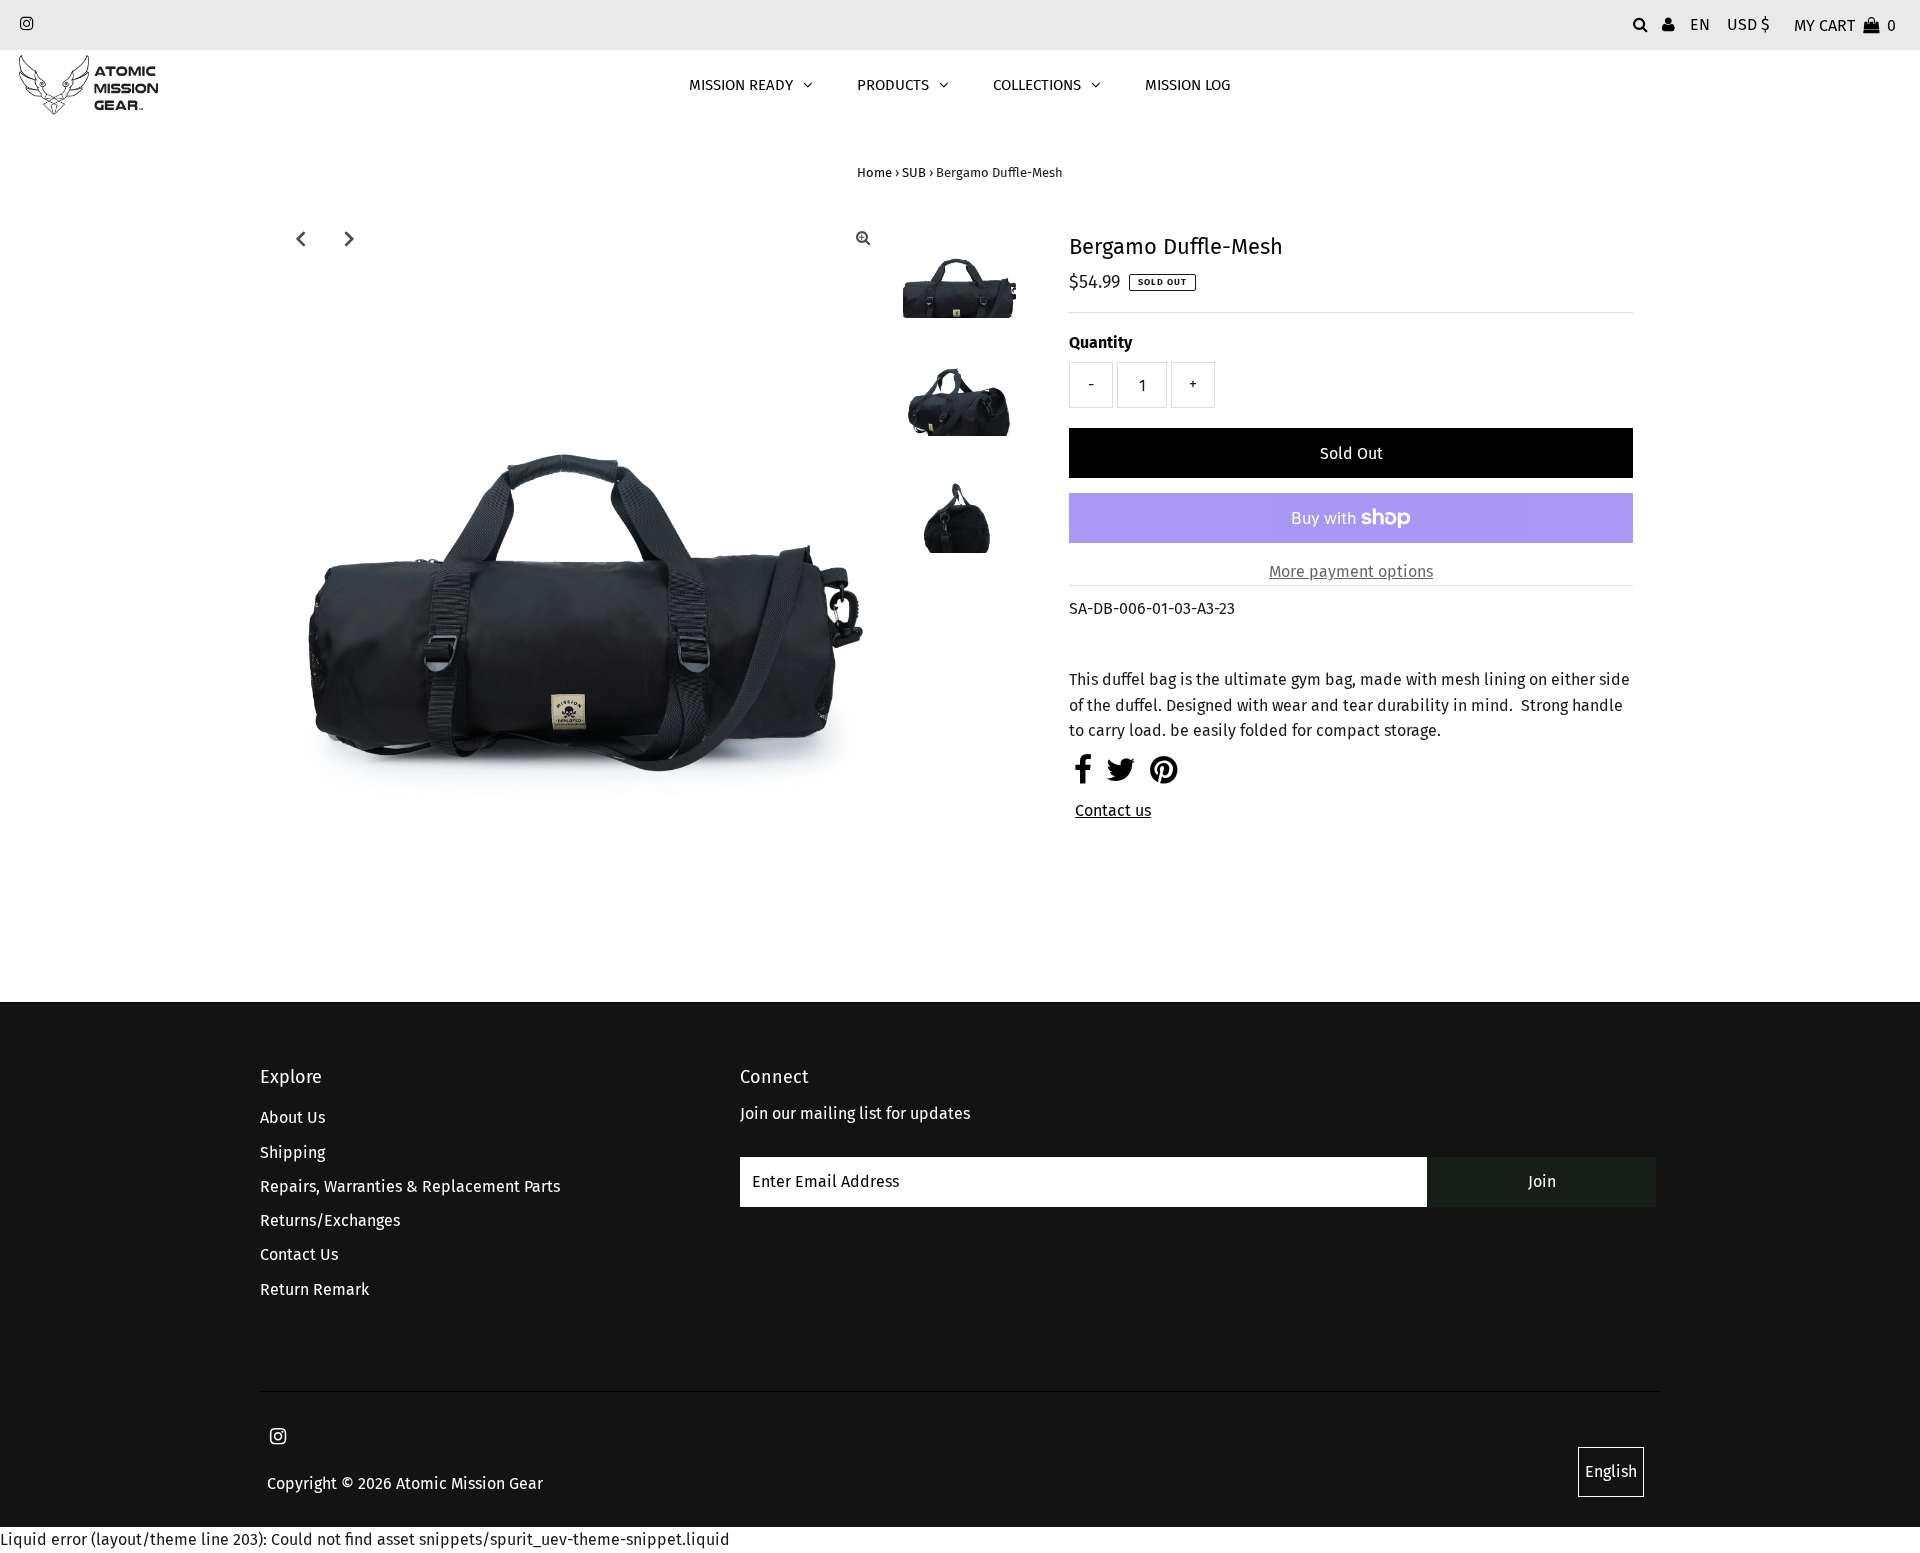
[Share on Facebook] (1083, 775)
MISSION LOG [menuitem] (1187, 85)
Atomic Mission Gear (469, 1483)
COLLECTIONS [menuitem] (1037, 85)
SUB (914, 172)
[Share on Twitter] (1121, 775)
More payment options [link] (1351, 571)
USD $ (1748, 24)
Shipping (292, 1152)
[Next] (349, 238)
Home (874, 172)
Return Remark (314, 1289)
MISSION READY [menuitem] (741, 85)
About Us (292, 1117)
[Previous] (300, 238)
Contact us (1113, 811)
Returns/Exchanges (330, 1220)
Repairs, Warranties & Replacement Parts (410, 1186)
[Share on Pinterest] (1163, 775)
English (1611, 1471)
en (1700, 24)
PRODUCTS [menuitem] (893, 85)
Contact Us (299, 1254)
